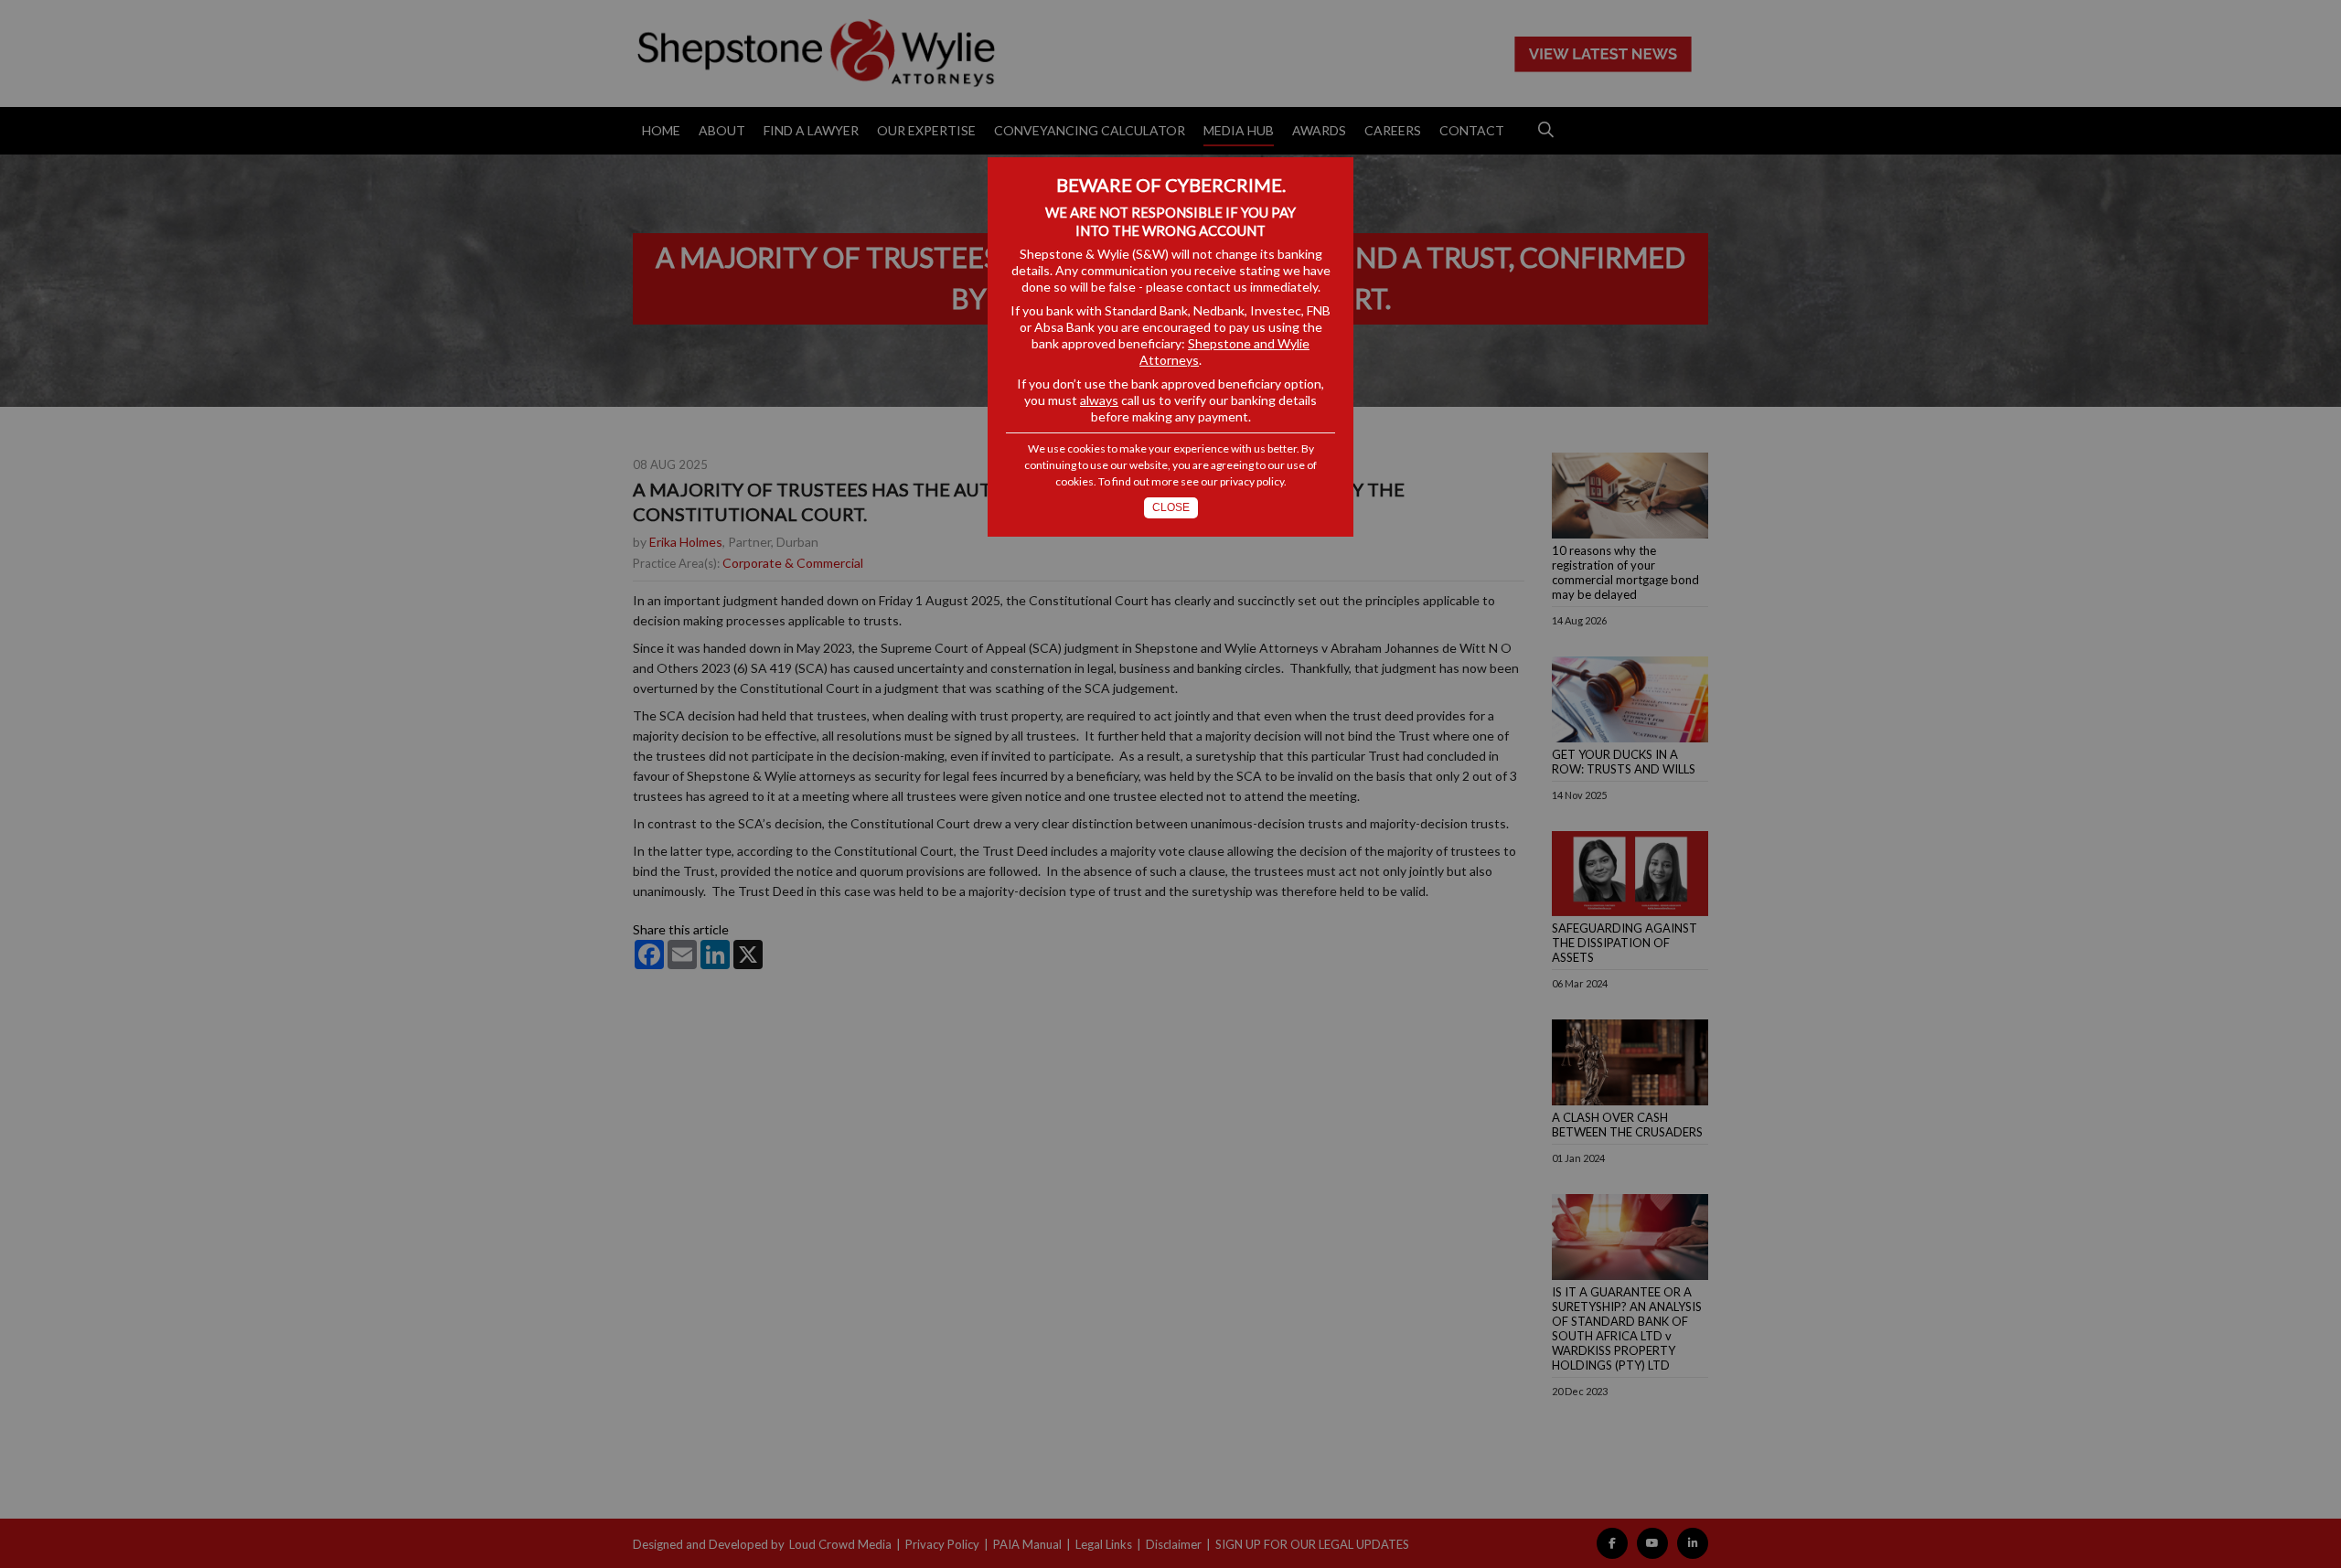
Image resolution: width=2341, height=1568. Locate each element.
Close (1171, 507)
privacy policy (1252, 481)
